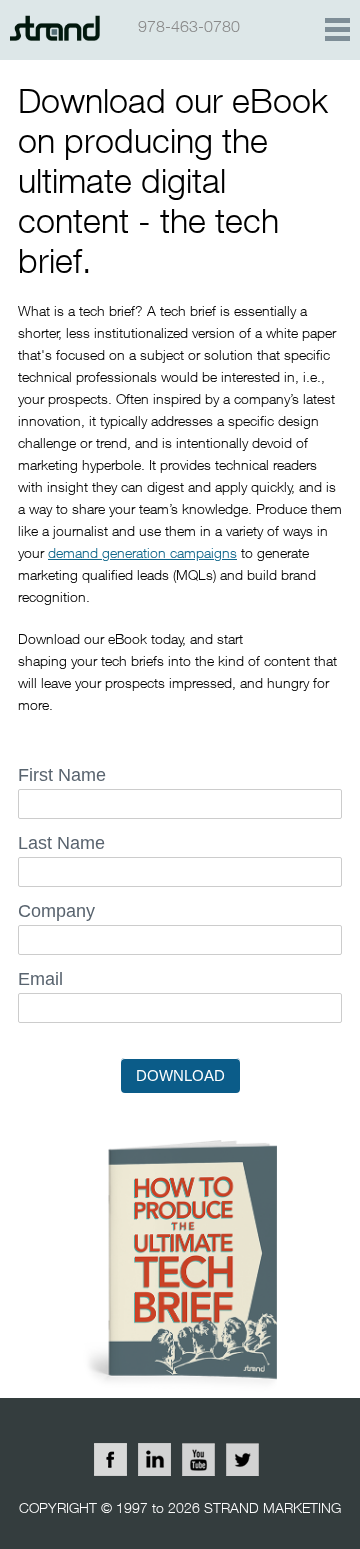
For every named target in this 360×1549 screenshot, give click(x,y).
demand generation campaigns (142, 552)
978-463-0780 (189, 26)
